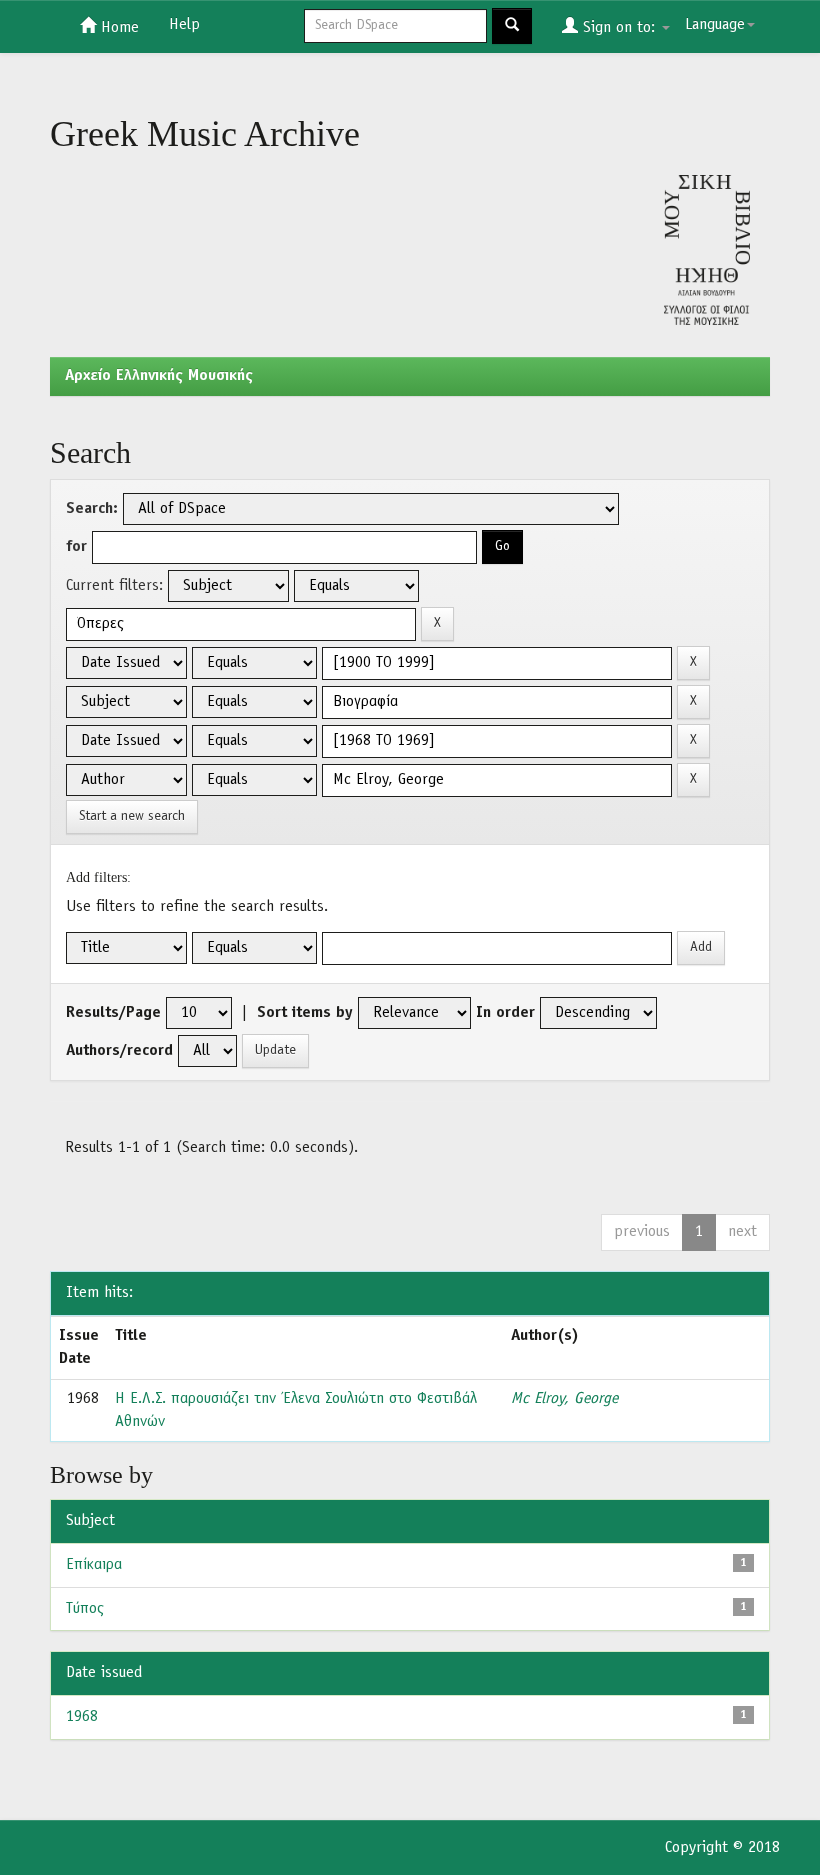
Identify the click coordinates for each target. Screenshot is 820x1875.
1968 (82, 1717)
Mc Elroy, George (564, 1399)
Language (715, 25)
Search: (92, 509)
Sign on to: (619, 28)
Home (117, 28)
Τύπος (85, 1609)
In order (505, 1013)
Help (184, 25)
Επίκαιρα (94, 1565)
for (76, 547)
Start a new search (132, 816)
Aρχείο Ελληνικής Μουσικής (159, 376)
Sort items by (305, 1013)
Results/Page (113, 1013)
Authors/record (119, 1051)
